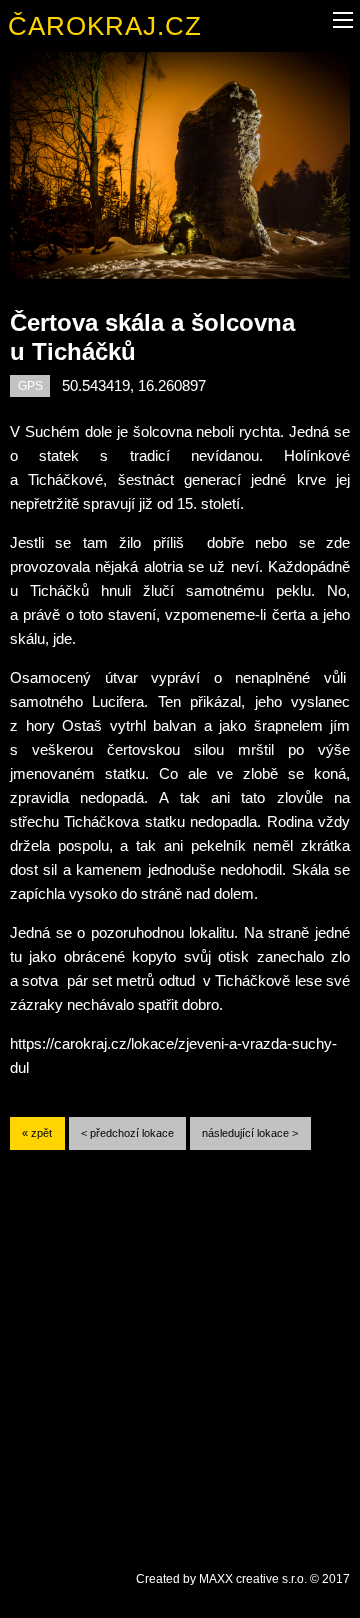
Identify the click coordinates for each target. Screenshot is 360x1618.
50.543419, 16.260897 (134, 385)
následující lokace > (250, 1133)
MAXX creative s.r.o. (253, 1579)
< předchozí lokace (127, 1133)
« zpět (37, 1133)
